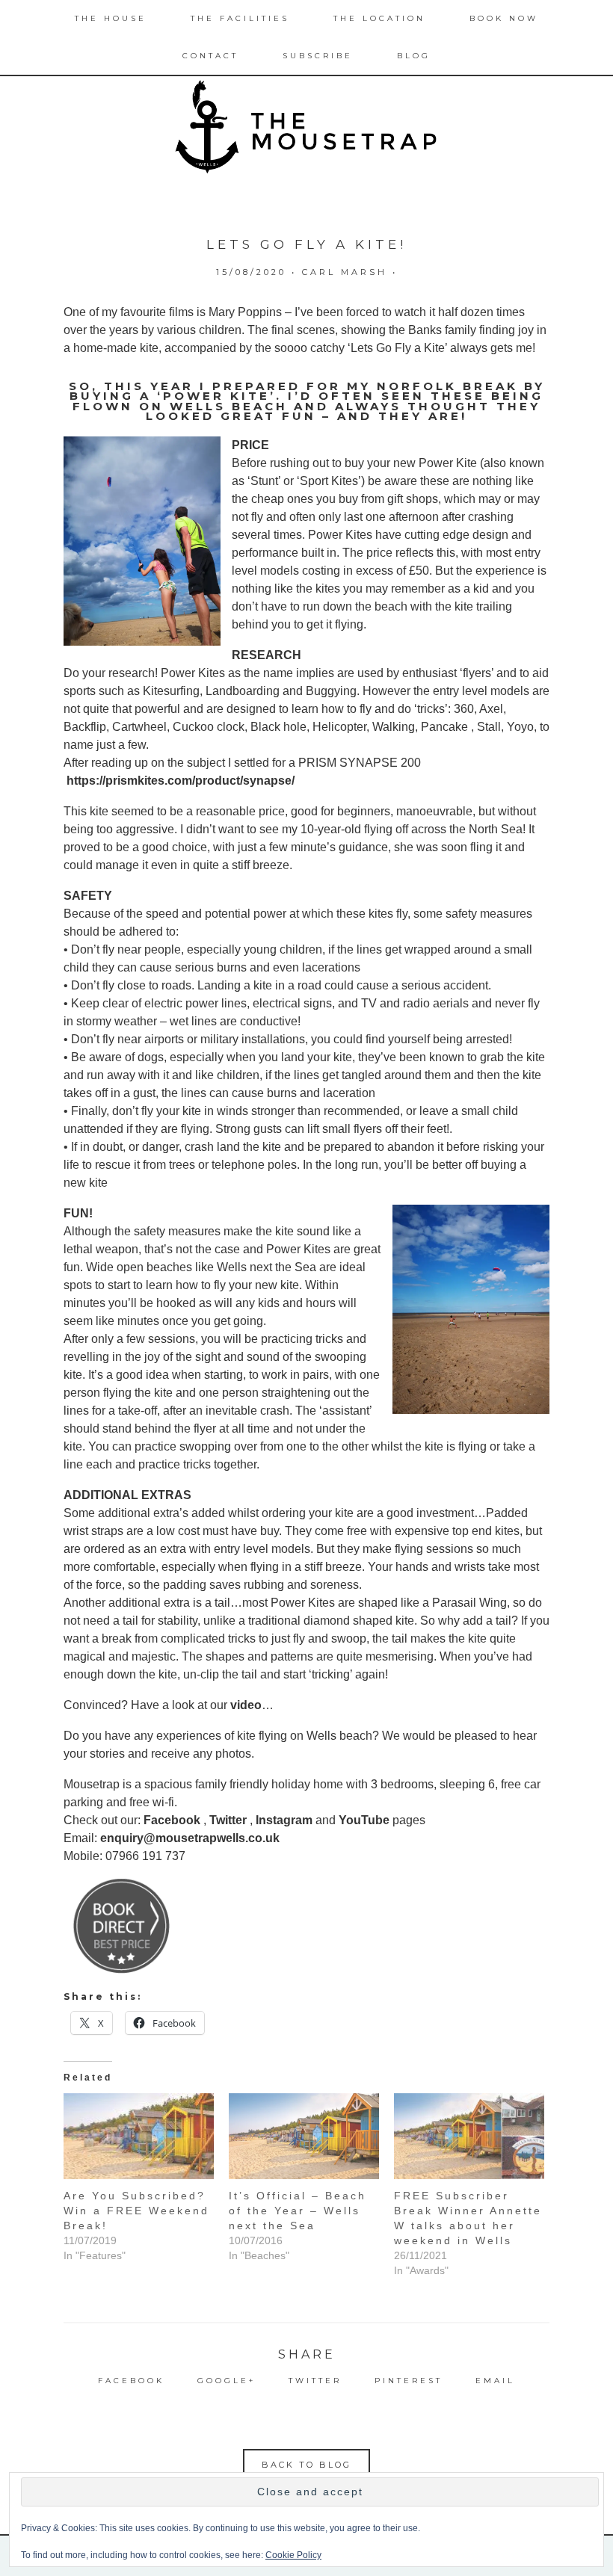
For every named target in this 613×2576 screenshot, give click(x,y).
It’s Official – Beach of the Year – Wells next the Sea (298, 2211)
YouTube (364, 1820)
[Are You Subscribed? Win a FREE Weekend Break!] (139, 2136)
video (246, 1705)
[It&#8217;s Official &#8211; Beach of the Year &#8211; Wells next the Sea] (304, 2136)
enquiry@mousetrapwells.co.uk (190, 1838)
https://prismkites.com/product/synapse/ (181, 781)
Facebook (172, 1820)
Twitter (228, 1820)
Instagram (284, 1820)
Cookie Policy (293, 2555)
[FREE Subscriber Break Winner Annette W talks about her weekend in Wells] (469, 2136)
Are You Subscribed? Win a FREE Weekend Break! (136, 2211)
